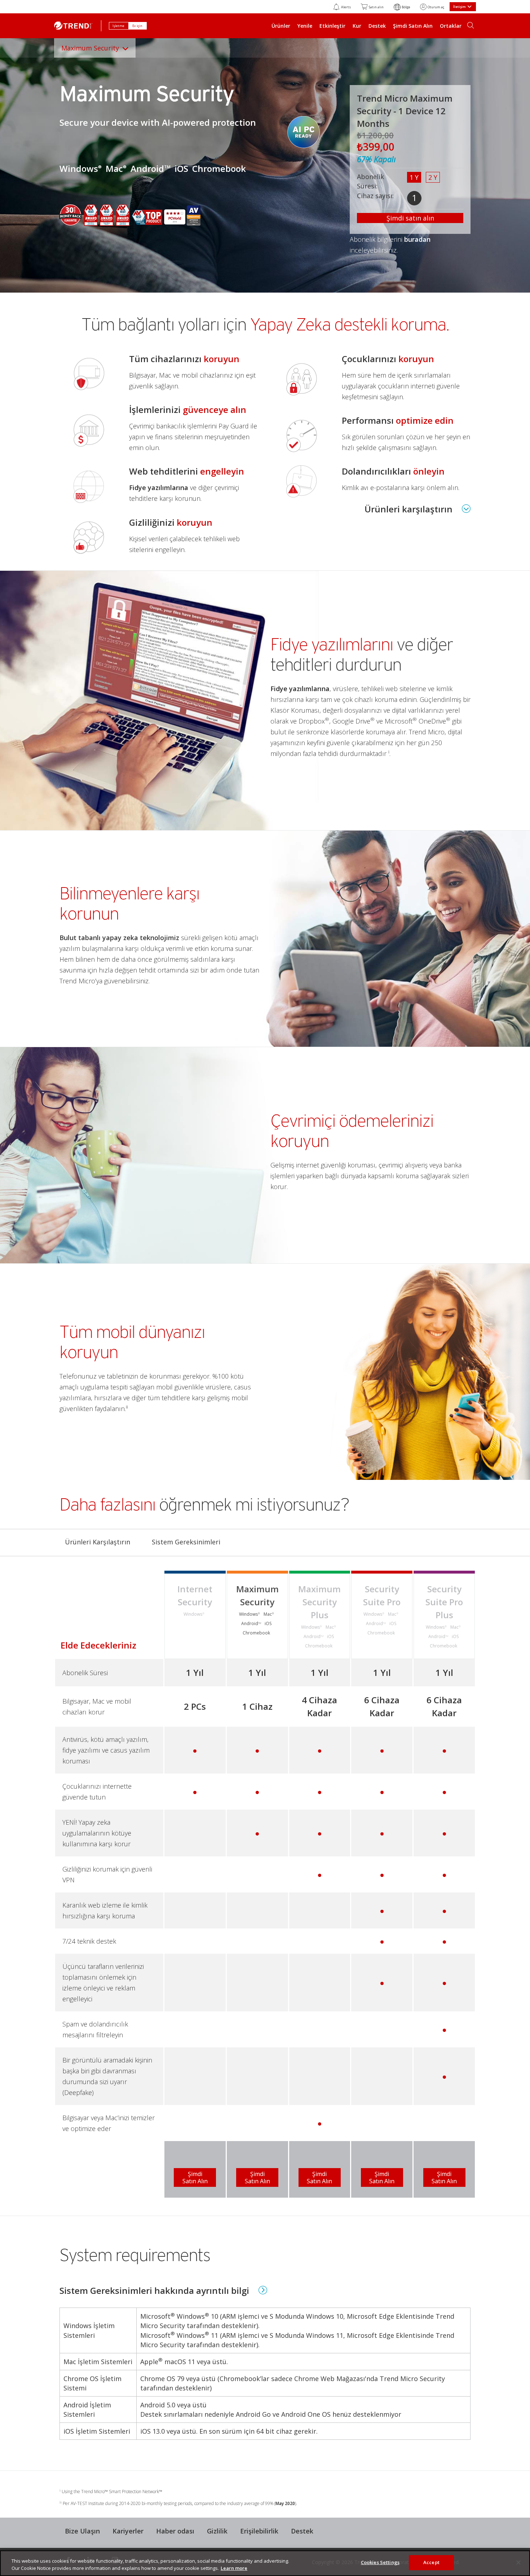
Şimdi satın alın (410, 218)
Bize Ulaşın (82, 2531)
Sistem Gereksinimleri (186, 1542)
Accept (431, 2562)
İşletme (119, 26)
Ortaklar (451, 26)
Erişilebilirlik (259, 2531)
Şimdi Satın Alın (413, 26)
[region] (265, 2563)
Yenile (305, 26)
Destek (377, 26)
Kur (357, 26)
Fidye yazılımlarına (159, 488)
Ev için (138, 26)
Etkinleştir (332, 26)
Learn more (234, 2568)
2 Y (433, 177)
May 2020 (285, 2503)
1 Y (414, 177)
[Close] (518, 2562)
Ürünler (281, 26)
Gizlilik (217, 2531)
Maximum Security (90, 48)
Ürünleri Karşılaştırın (98, 1542)
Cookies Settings (380, 2562)
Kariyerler (128, 2531)
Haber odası (175, 2531)
